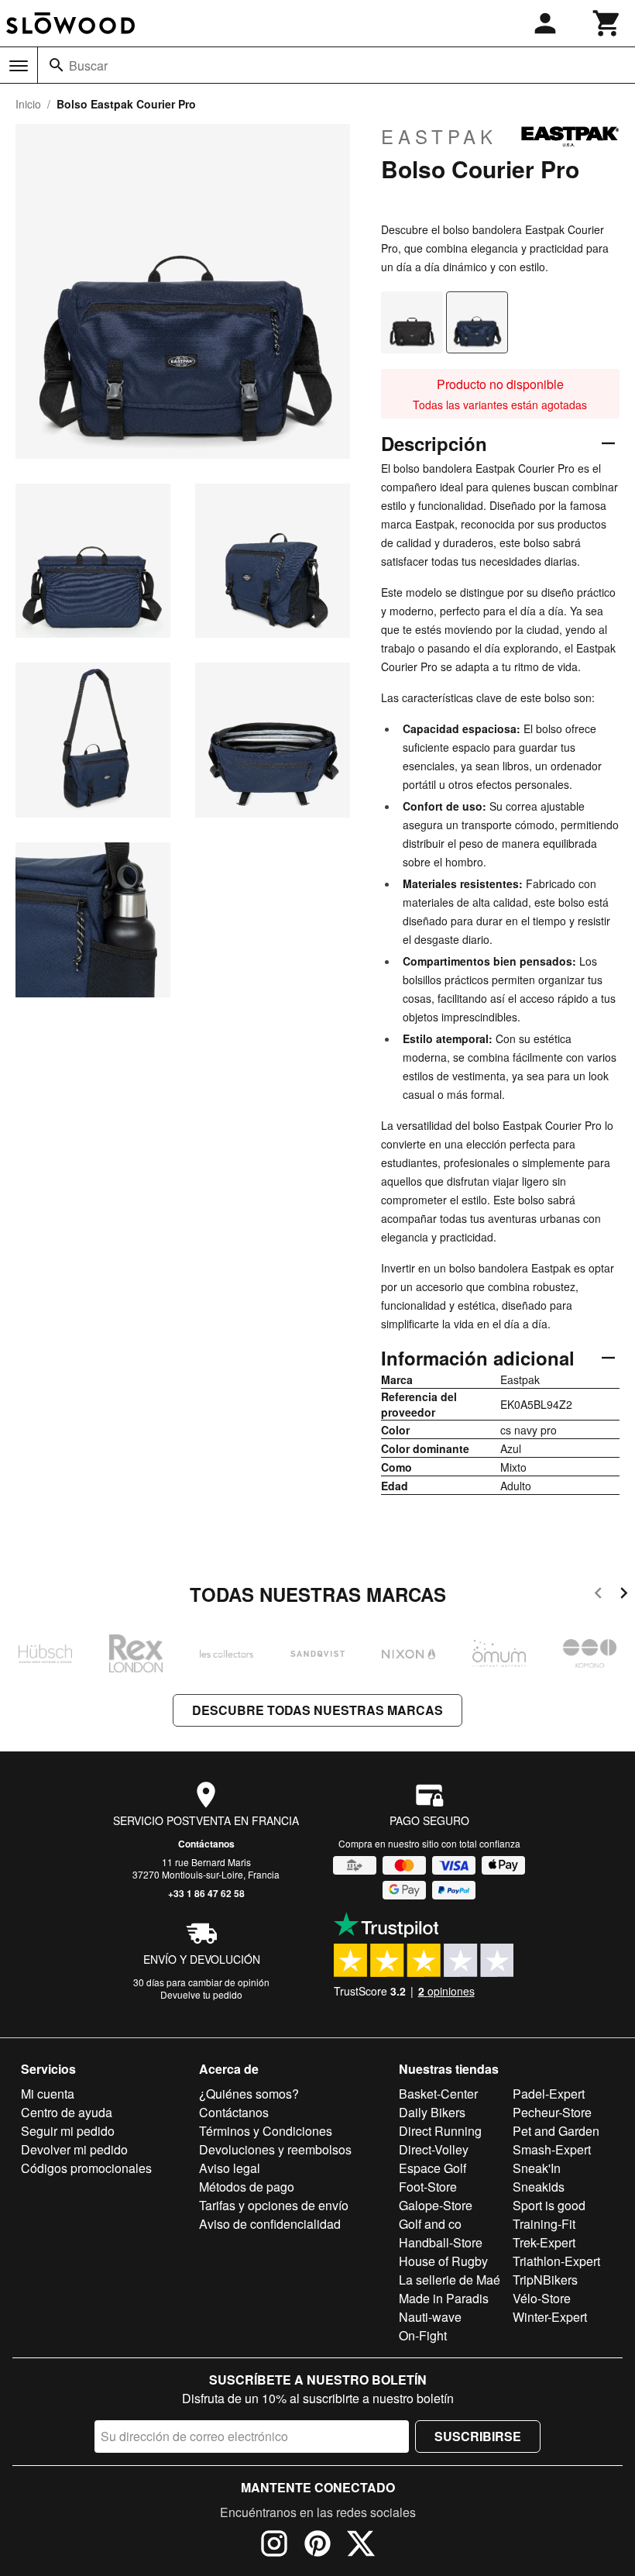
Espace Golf (432, 2168)
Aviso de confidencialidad (270, 2224)
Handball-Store (441, 2242)
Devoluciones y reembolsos (275, 2149)
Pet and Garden (556, 2131)
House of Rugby (443, 2261)
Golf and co (430, 2224)
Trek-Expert (544, 2242)
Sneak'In (537, 2168)
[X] (361, 2546)
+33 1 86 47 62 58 (206, 1893)
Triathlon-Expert (556, 2261)
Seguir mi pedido (68, 2131)
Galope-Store (436, 2205)
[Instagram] (274, 2546)
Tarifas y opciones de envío (274, 2205)
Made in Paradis (444, 2298)
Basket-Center (438, 2094)
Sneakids (539, 2187)
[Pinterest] (317, 2546)
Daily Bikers (432, 2112)
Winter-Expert (550, 2317)
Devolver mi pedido (74, 2149)
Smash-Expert (552, 2149)
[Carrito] (607, 23)
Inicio (28, 104)
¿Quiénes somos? (249, 2094)
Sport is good (549, 2205)
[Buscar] (57, 65)
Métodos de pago (247, 2187)
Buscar (88, 65)
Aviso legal (230, 2168)
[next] (624, 1595)
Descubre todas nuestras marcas (317, 1710)
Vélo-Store (542, 2298)
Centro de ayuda (67, 2112)
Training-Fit (544, 2224)
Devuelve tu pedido (201, 1994)
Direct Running (440, 2131)
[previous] (598, 1595)
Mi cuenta (48, 2094)
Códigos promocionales (86, 2168)
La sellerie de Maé (450, 2280)
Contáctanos (206, 1844)
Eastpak (439, 136)
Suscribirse (478, 2436)
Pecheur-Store (552, 2112)
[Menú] (19, 66)
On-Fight (423, 2335)
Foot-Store (428, 2187)
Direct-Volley (434, 2149)
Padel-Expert (549, 2094)
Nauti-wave (430, 2317)
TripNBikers (545, 2280)
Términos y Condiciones (266, 2131)
